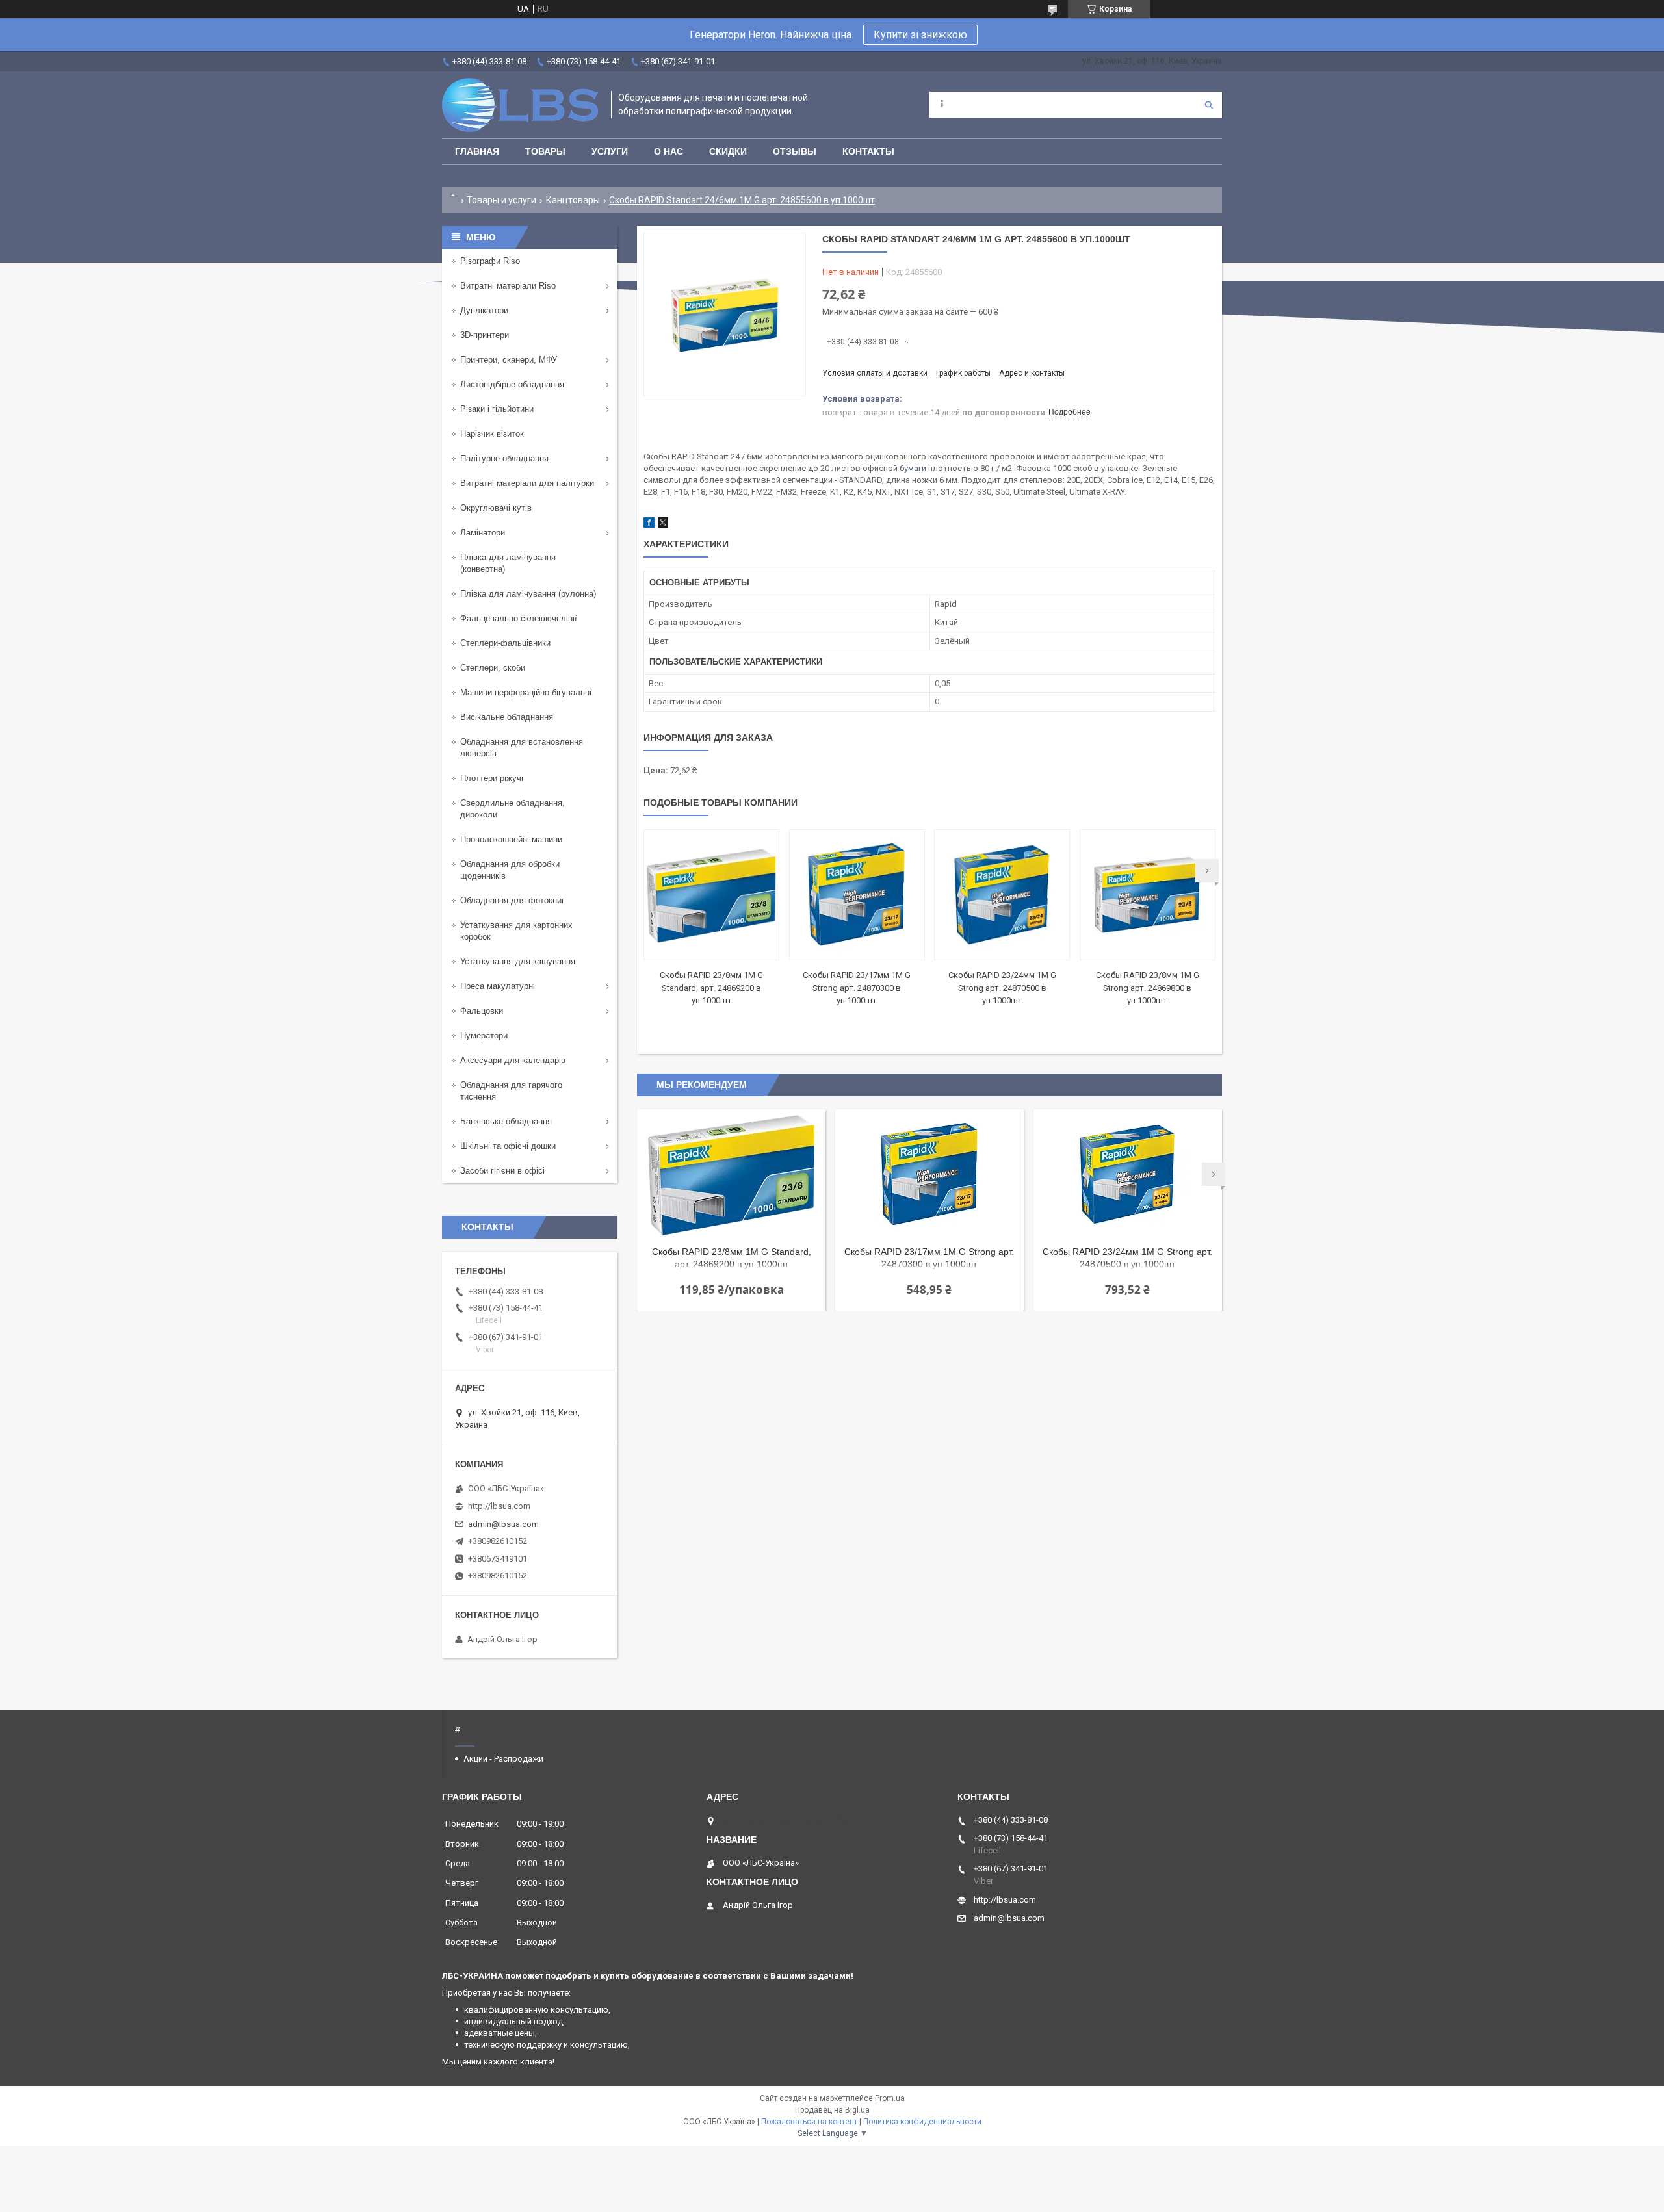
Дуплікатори (484, 310)
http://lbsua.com (499, 1506)
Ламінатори (483, 533)
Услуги (610, 151)
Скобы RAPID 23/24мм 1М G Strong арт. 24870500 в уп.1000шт (1002, 988)
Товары (545, 151)
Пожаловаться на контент (809, 2122)
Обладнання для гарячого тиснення (511, 1091)
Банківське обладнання (506, 1121)
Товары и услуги (501, 200)
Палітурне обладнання (504, 458)
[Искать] (1209, 105)
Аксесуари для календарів (513, 1060)
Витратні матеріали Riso (508, 286)
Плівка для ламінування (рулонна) (528, 594)
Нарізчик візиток (492, 434)
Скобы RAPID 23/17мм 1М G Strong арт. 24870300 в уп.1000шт (857, 988)
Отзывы (795, 151)
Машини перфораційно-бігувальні (526, 692)
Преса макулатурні (498, 986)
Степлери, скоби (493, 668)
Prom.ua (890, 2098)
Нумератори (484, 1035)
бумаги (913, 468)
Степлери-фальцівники (505, 643)
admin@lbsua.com (503, 1524)
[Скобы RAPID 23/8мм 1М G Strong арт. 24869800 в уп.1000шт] (1148, 895)
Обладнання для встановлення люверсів (522, 748)
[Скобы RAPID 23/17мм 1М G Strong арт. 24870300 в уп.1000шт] (857, 895)
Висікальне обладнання (507, 717)
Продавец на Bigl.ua (832, 2110)
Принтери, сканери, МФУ (509, 360)
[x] (663, 525)
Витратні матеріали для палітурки (527, 483)
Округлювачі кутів (496, 508)
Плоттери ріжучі (492, 778)
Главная (477, 151)
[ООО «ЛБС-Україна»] (520, 105)
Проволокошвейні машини (511, 839)
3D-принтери (485, 335)
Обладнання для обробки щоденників (510, 870)
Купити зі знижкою (920, 35)
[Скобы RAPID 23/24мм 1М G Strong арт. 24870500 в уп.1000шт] (1002, 895)
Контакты (868, 151)
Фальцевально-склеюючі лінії (519, 618)
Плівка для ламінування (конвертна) (508, 563)
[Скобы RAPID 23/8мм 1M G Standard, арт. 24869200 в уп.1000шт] (711, 895)
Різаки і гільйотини (497, 409)
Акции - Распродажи (503, 1759)
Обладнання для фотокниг (513, 900)
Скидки (728, 151)
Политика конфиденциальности (922, 2122)
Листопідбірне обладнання (512, 384)
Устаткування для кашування (518, 961)
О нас (669, 151)
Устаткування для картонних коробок (516, 931)
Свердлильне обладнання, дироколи (513, 809)
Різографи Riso (490, 261)
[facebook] (649, 525)
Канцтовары (573, 200)
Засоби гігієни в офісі (502, 1171)
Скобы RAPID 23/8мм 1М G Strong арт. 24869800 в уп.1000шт (1148, 988)
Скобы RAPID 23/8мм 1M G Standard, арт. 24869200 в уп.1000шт (711, 988)
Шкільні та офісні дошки (508, 1146)
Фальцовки (482, 1011)
